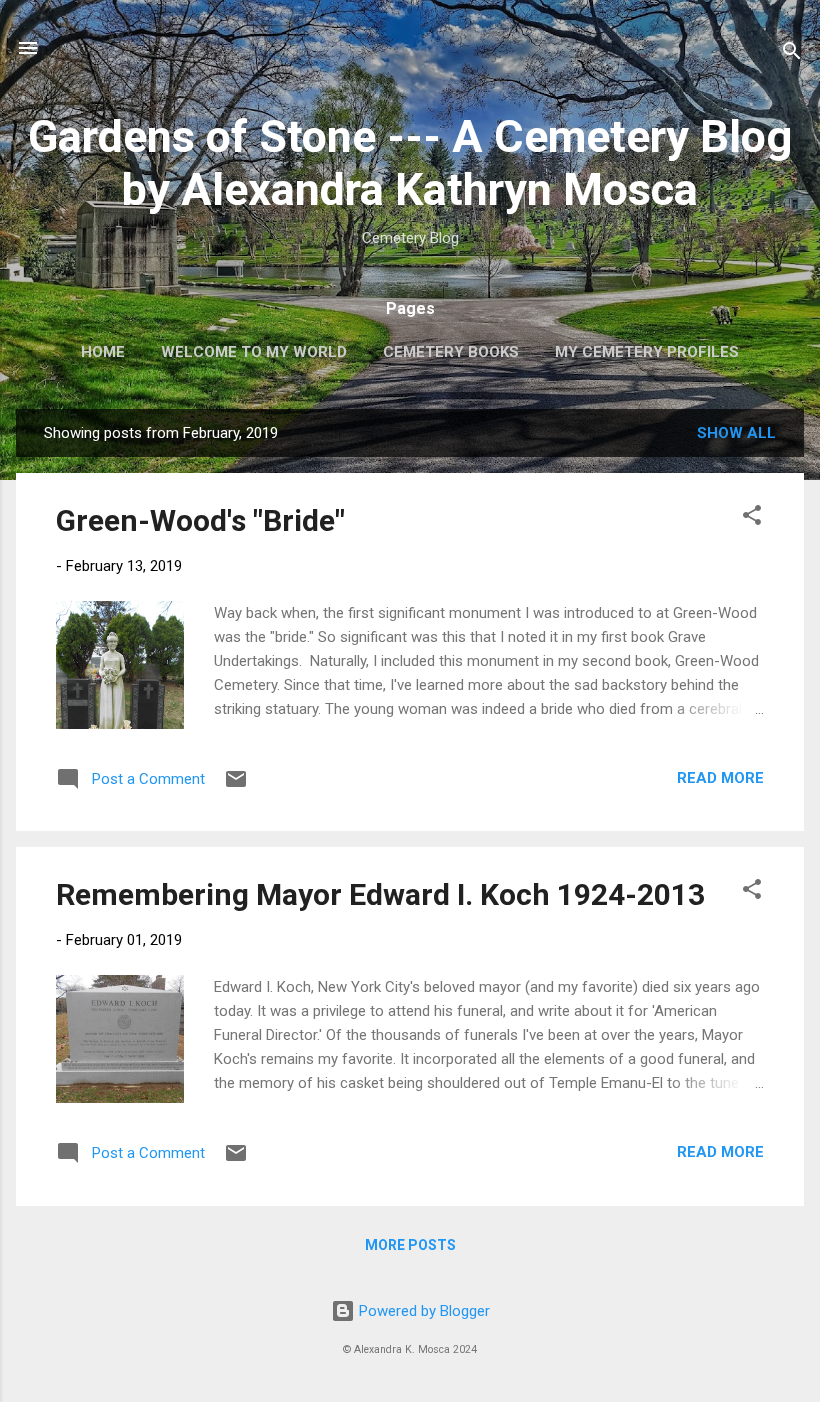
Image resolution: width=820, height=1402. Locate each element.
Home (103, 352)
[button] (752, 518)
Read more (720, 778)
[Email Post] (236, 786)
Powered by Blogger (422, 1311)
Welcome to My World (254, 352)
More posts (410, 1245)
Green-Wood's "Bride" (200, 520)
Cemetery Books (451, 352)
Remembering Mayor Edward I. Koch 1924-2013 (380, 894)
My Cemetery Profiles (647, 352)
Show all (736, 433)
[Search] (792, 54)
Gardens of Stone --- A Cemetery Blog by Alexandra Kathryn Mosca (410, 163)
